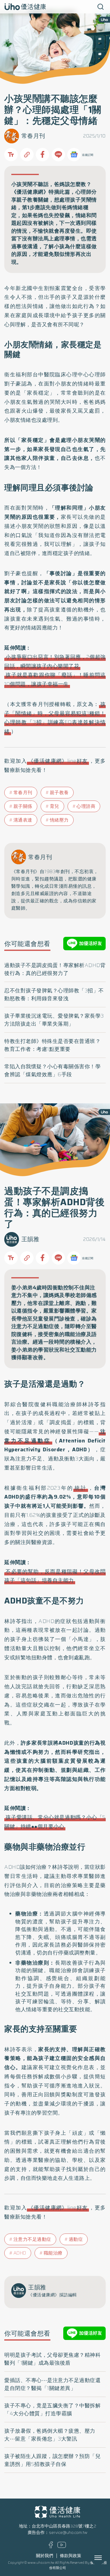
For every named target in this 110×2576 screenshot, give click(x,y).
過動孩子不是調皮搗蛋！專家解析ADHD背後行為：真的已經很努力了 (55, 969)
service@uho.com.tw (68, 2533)
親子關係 (23, 806)
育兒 (55, 806)
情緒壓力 (59, 820)
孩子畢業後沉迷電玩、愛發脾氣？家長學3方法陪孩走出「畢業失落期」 (54, 1020)
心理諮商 (86, 806)
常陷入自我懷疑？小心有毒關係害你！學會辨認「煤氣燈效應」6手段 (52, 1070)
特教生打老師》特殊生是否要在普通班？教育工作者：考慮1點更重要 (52, 1045)
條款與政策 (71, 2556)
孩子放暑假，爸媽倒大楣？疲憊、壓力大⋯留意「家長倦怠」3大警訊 (50, 2435)
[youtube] (62, 2547)
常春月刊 (33, 136)
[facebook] (51, 2547)
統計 (81, 1488)
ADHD (20, 2253)
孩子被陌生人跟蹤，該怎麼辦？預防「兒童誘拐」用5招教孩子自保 (52, 2460)
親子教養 (59, 793)
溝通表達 (23, 820)
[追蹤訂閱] (74, 155)
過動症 (76, 2239)
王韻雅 (30, 1239)
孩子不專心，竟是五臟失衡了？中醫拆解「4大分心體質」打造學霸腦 (52, 2409)
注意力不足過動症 (32, 2239)
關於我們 (45, 2556)
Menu (105, 2558)
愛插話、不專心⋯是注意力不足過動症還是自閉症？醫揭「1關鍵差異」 (52, 2384)
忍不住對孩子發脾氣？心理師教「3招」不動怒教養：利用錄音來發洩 (54, 994)
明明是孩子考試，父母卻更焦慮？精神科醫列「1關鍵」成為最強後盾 (52, 2359)
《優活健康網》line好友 (58, 761)
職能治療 (53, 2253)
